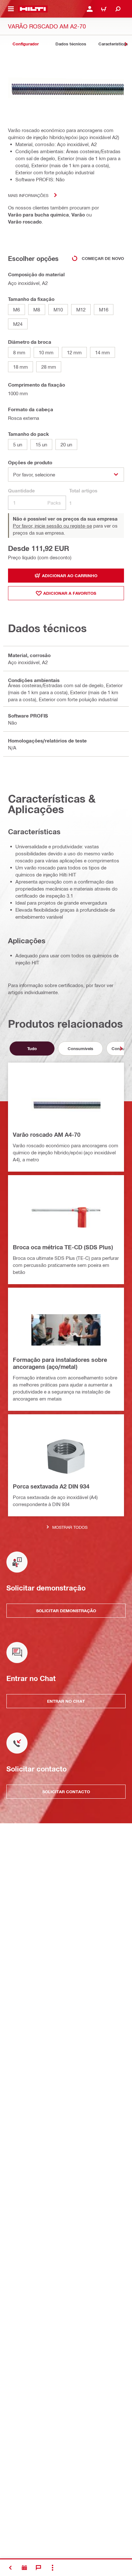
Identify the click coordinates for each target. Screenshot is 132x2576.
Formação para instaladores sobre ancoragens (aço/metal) (60, 1363)
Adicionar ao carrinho (70, 576)
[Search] (118, 9)
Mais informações (28, 195)
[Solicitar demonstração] (24, 2568)
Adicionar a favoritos (70, 593)
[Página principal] (33, 9)
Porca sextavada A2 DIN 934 (51, 1486)
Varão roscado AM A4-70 (47, 1135)
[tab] (26, 44)
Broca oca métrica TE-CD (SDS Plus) (63, 1247)
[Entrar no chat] (38, 2568)
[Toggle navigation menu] (11, 9)
